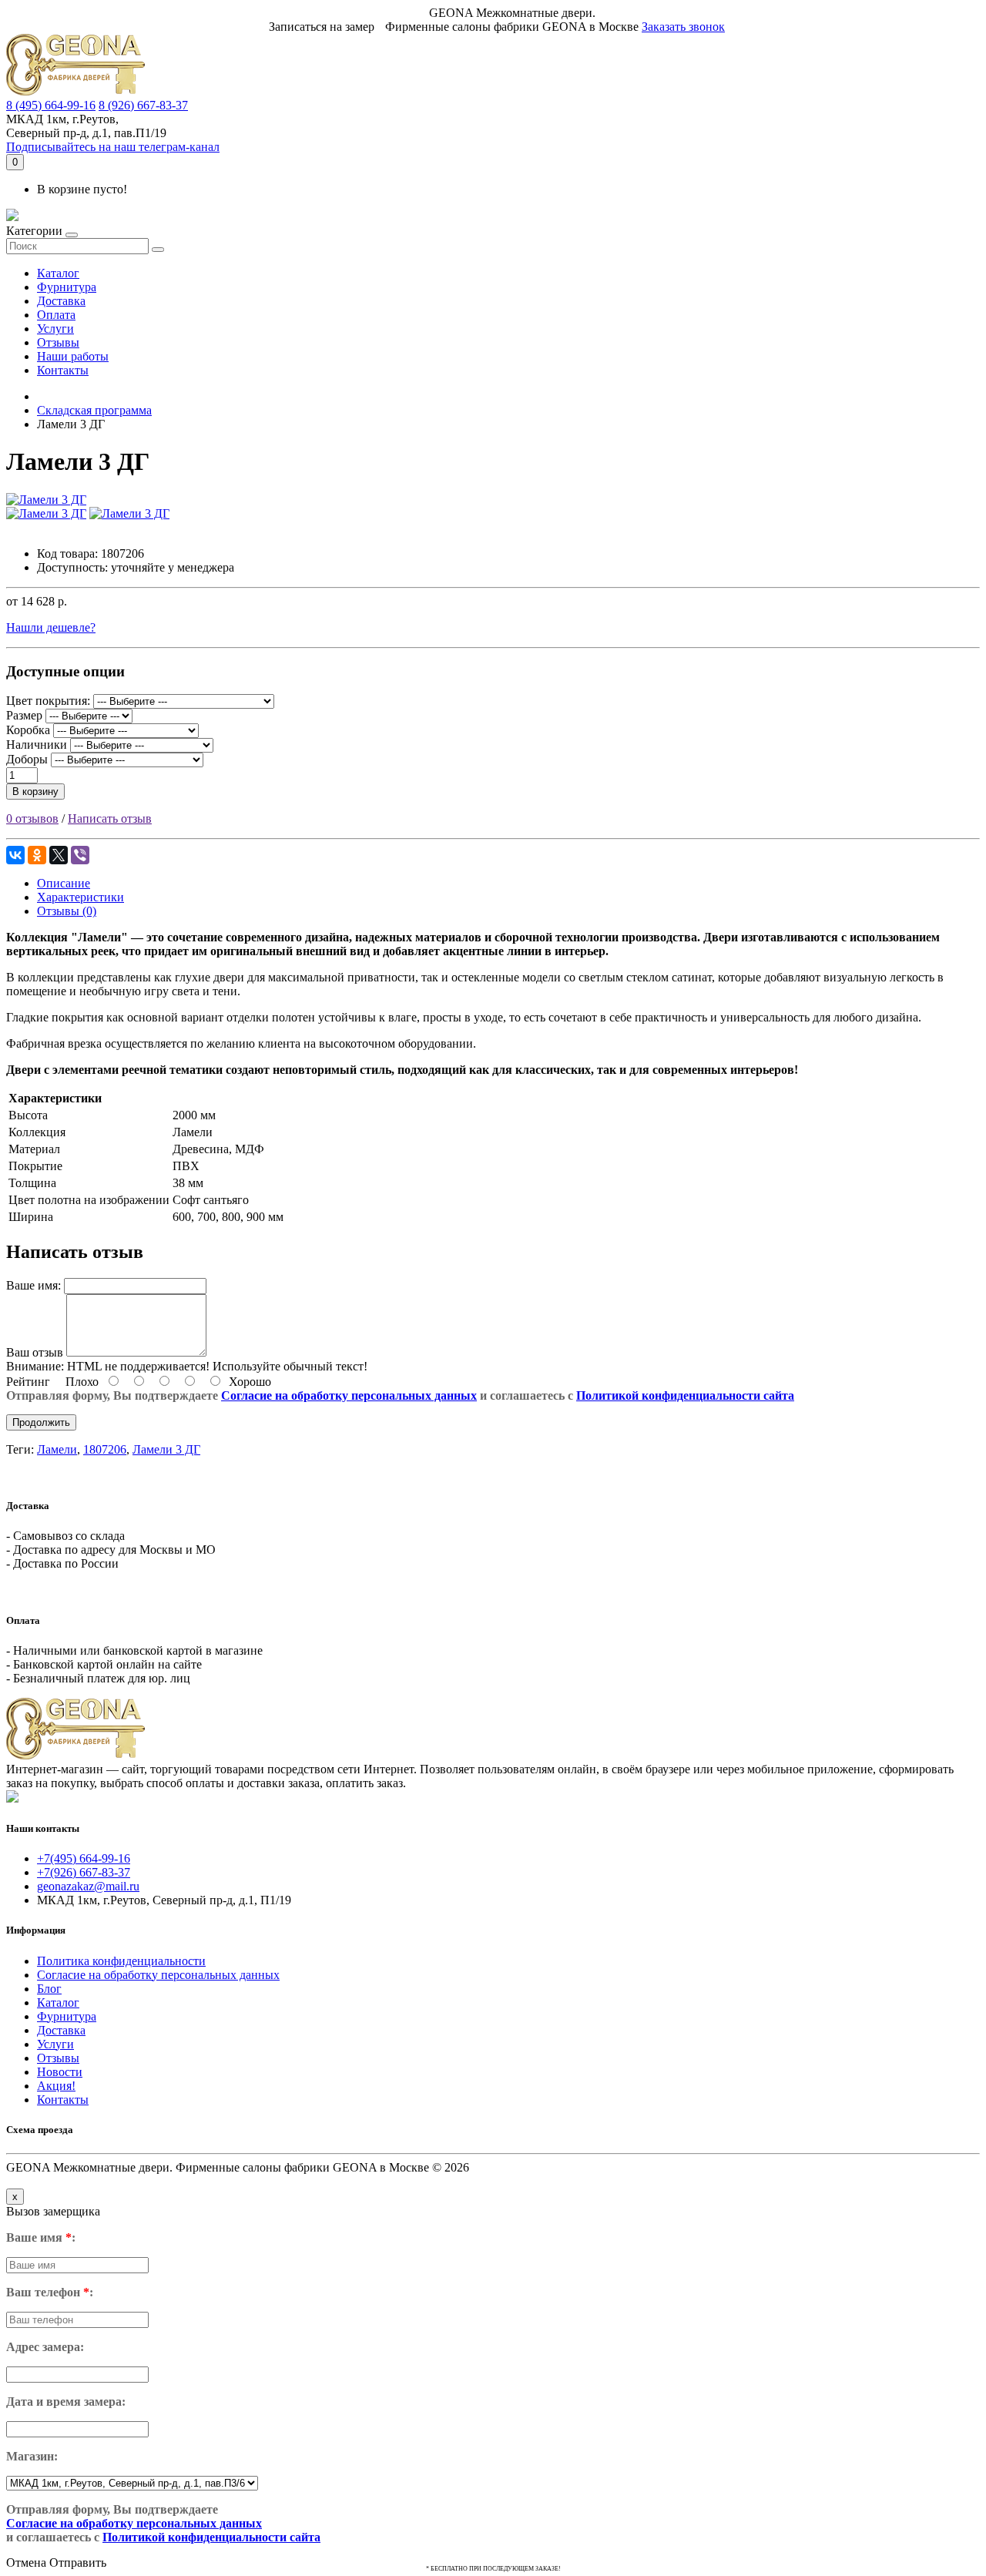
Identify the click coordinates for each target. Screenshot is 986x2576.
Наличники (37, 745)
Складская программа (94, 410)
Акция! (56, 2086)
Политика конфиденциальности (121, 1961)
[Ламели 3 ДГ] (46, 500)
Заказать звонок (683, 27)
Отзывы (58, 342)
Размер (24, 715)
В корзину (35, 792)
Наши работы (73, 356)
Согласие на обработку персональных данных (349, 1395)
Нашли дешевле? (51, 627)
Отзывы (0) (67, 911)
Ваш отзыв (35, 1352)
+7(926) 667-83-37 (84, 1872)
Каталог (58, 273)
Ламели (57, 1449)
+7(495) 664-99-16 (84, 1858)
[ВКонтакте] (15, 855)
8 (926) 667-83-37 (143, 105)
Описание (64, 883)
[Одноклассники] (37, 855)
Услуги (55, 329)
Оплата (56, 315)
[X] (59, 855)
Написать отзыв (110, 818)
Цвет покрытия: (48, 701)
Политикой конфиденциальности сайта (685, 1395)
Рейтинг (28, 1382)
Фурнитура (67, 287)
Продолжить (41, 1422)
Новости (60, 2072)
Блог (49, 1989)
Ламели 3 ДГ (166, 1449)
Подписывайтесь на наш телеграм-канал (113, 147)
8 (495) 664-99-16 (51, 105)
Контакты (63, 370)
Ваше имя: (34, 1285)
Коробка (28, 730)
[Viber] (80, 855)
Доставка (61, 301)
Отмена (26, 2563)
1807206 (105, 1449)
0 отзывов (32, 818)
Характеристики (80, 897)
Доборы (27, 759)
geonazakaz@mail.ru (88, 1886)
